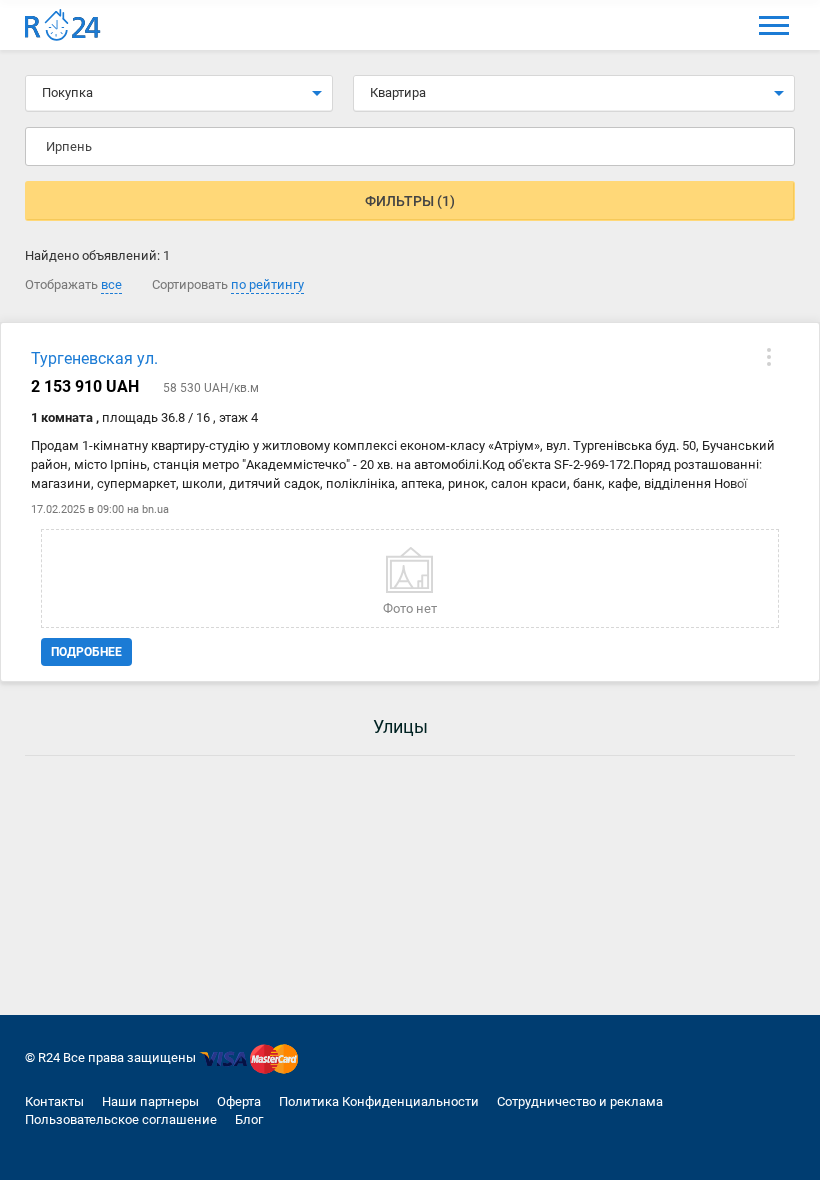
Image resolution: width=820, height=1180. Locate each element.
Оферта (239, 1101)
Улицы (400, 726)
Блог (249, 1119)
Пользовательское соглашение (121, 1119)
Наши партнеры (150, 1101)
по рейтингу (267, 284)
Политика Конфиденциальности (379, 1101)
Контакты (54, 1101)
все (111, 284)
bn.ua (155, 509)
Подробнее (86, 652)
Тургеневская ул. (94, 358)
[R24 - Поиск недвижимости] (63, 25)
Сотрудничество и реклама (580, 1101)
